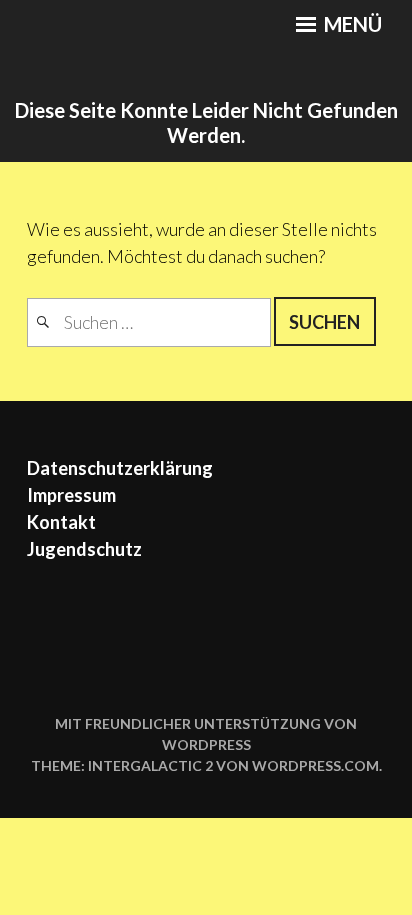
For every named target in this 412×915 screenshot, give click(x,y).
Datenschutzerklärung (120, 468)
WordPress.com (315, 765)
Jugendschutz (84, 549)
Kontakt (61, 522)
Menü (351, 24)
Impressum (71, 495)
